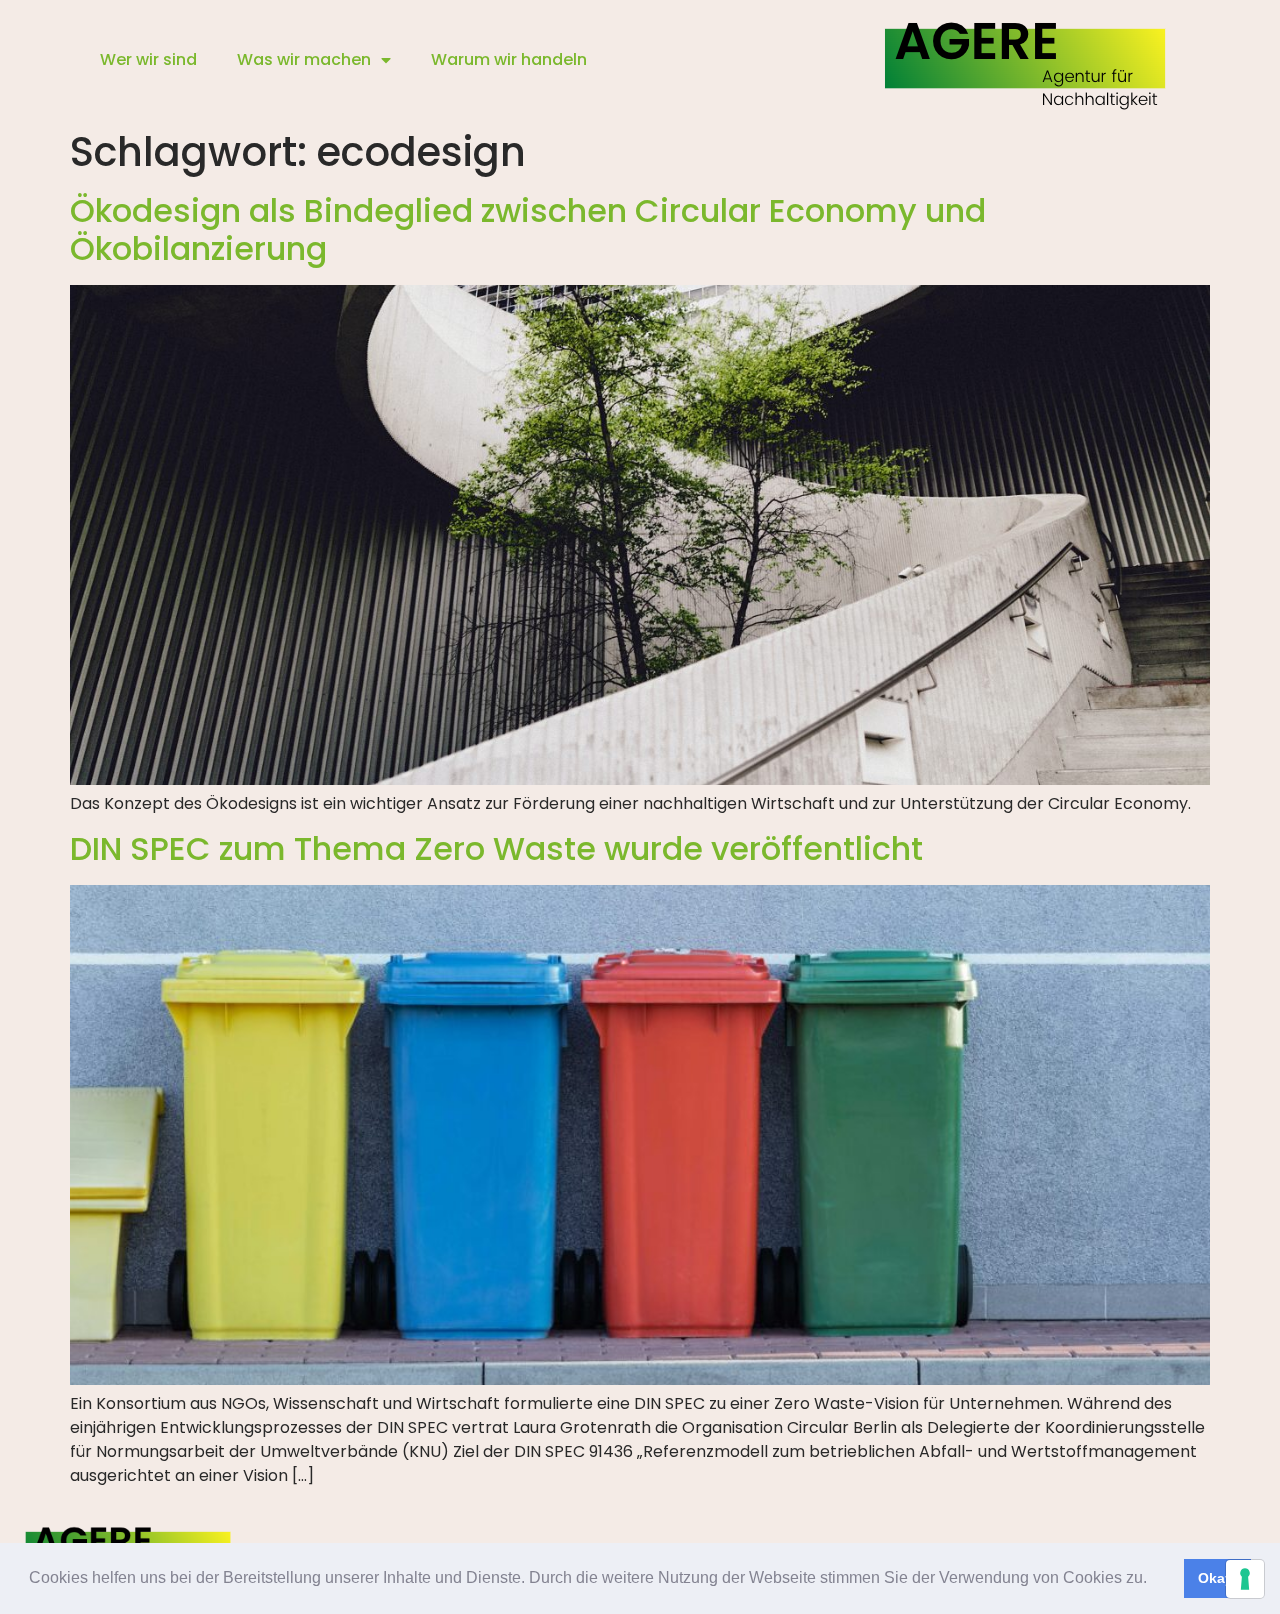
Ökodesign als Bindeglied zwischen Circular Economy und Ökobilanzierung (528, 229)
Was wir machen (304, 59)
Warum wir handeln (509, 59)
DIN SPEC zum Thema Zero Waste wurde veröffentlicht (496, 848)
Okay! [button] (1218, 1578)
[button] (1154, 1580)
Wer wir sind (148, 59)
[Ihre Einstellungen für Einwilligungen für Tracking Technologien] (1245, 1579)
